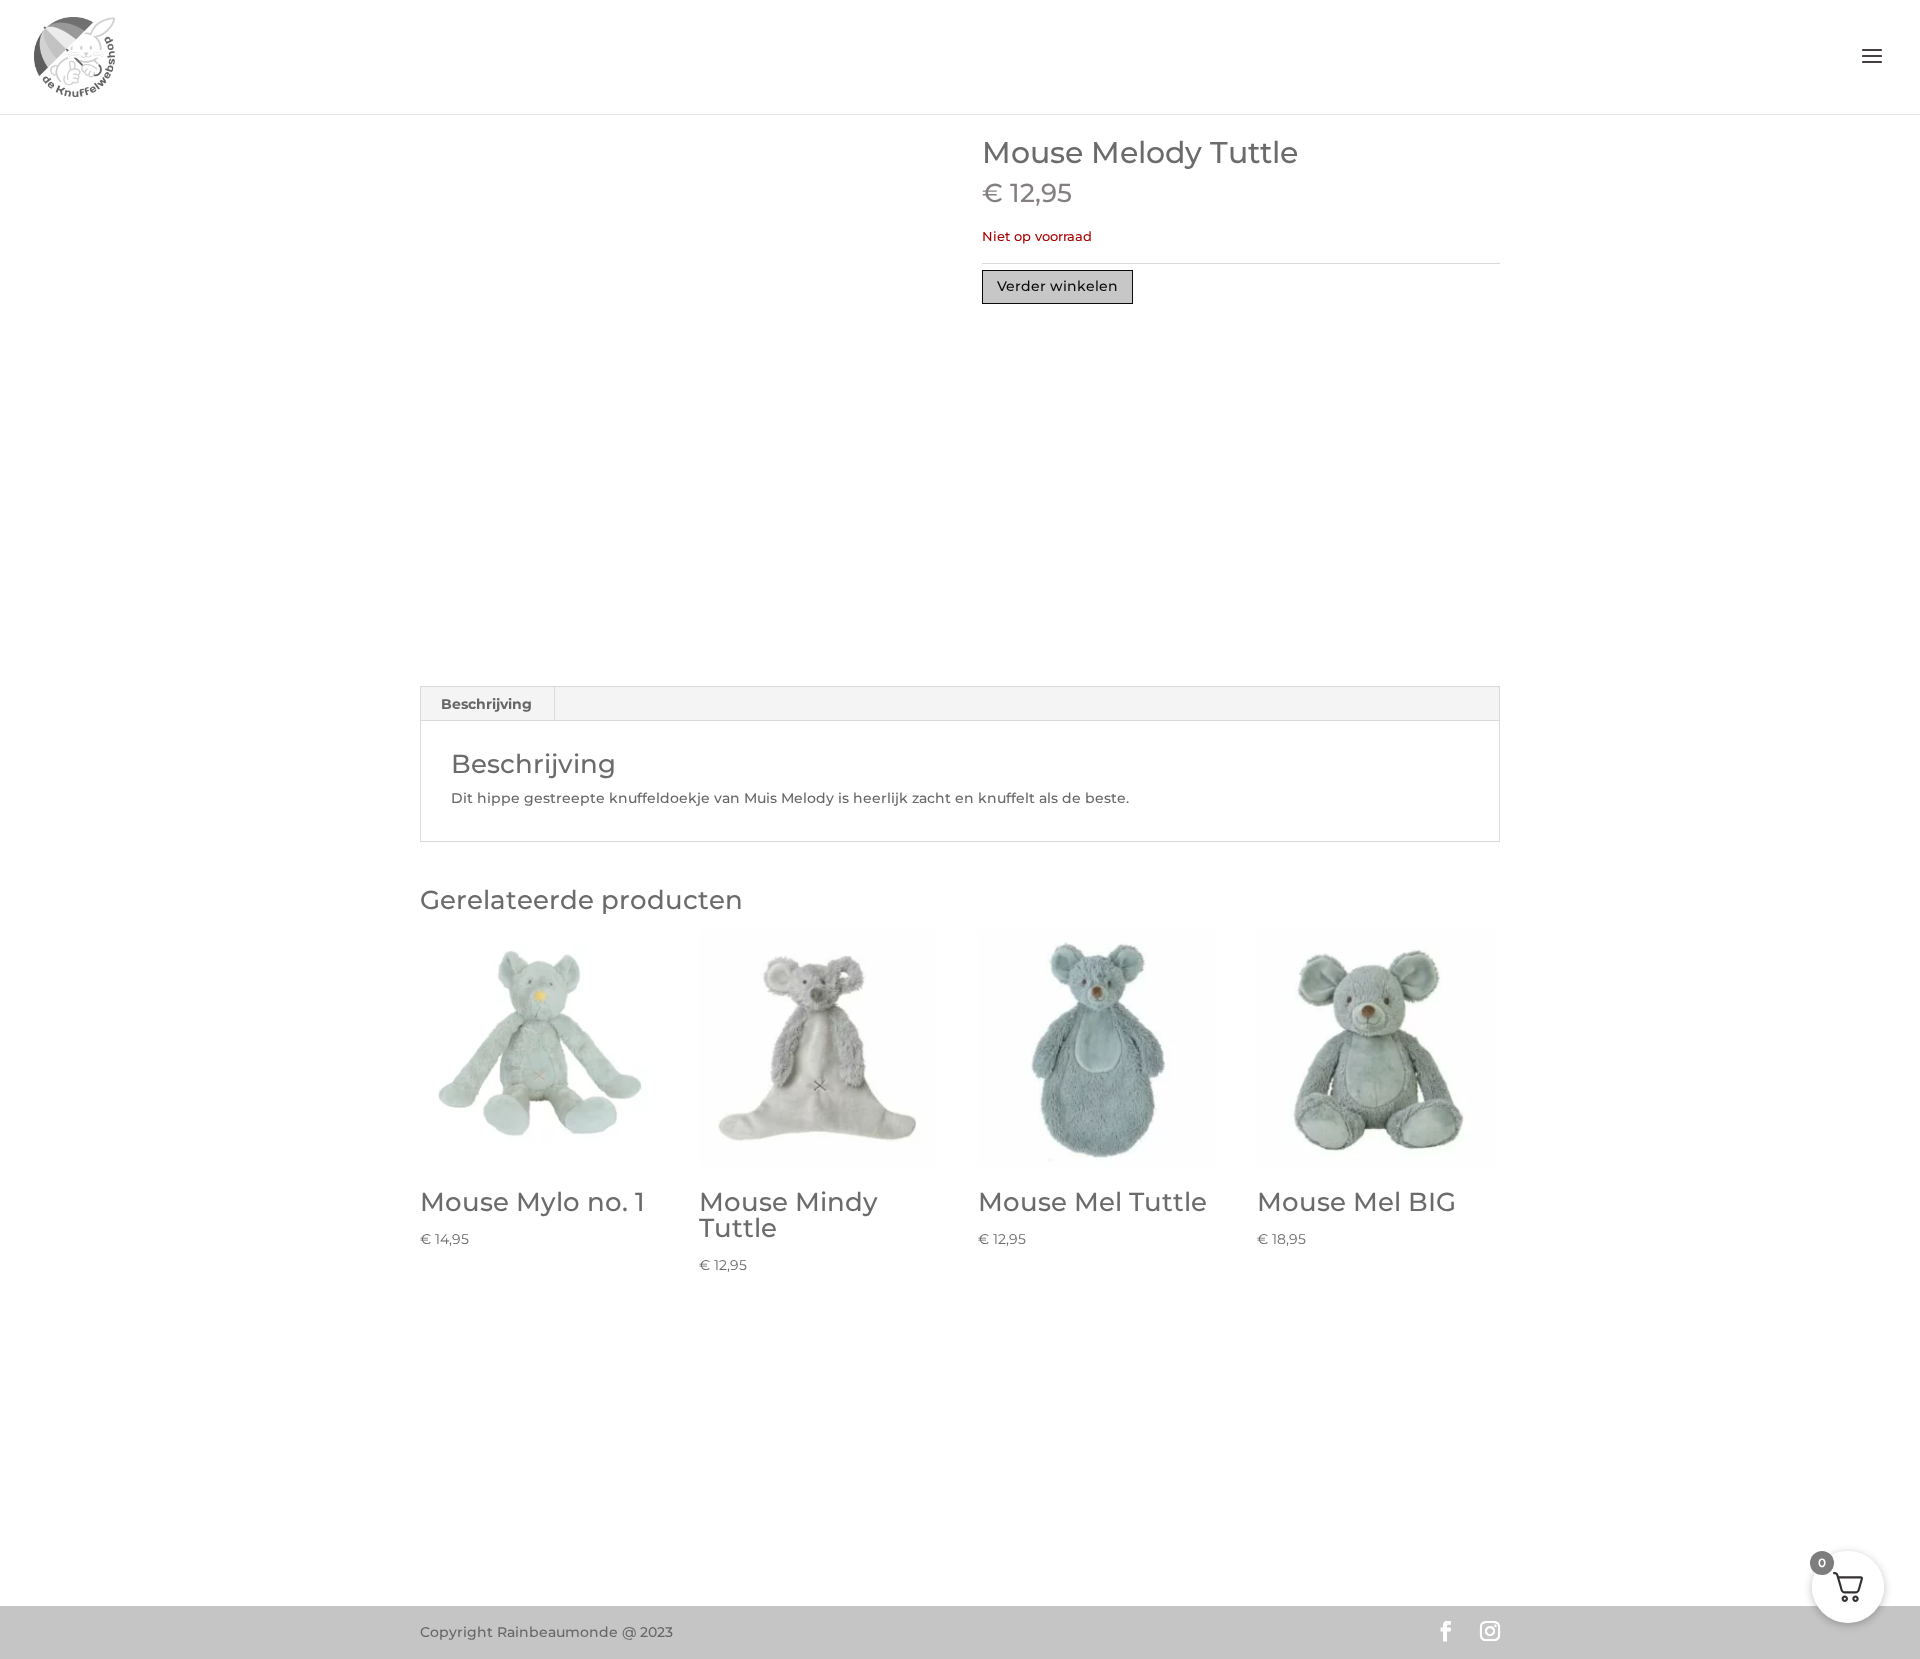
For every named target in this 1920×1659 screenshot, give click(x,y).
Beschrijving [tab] (486, 704)
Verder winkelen (1057, 286)
